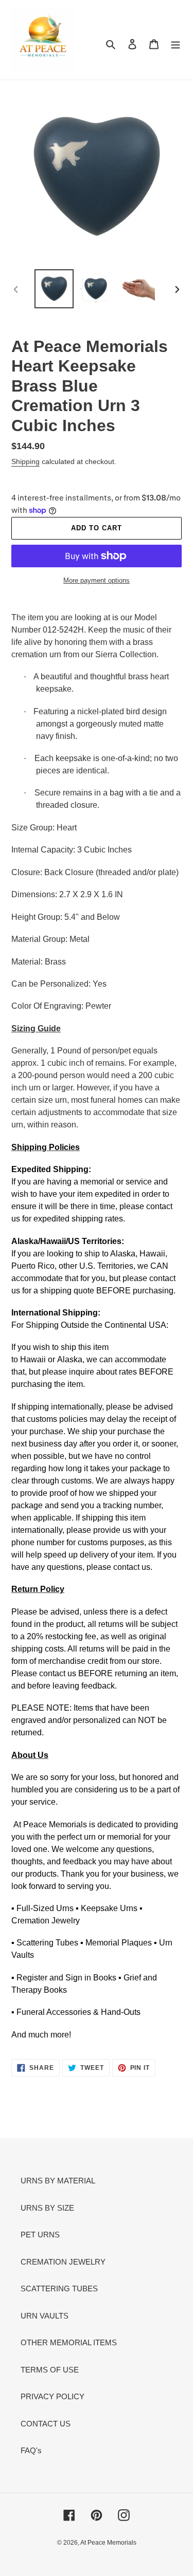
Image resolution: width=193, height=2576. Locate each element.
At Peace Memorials (108, 2543)
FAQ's (31, 2450)
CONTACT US (46, 2424)
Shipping (25, 461)
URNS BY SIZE (47, 2208)
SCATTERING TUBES (59, 2288)
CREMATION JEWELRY (63, 2262)
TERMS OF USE (50, 2370)
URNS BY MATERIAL (58, 2181)
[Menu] (176, 44)
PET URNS (40, 2235)
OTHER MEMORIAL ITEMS (69, 2342)
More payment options (97, 580)
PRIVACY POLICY (52, 2396)
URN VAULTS (45, 2316)
